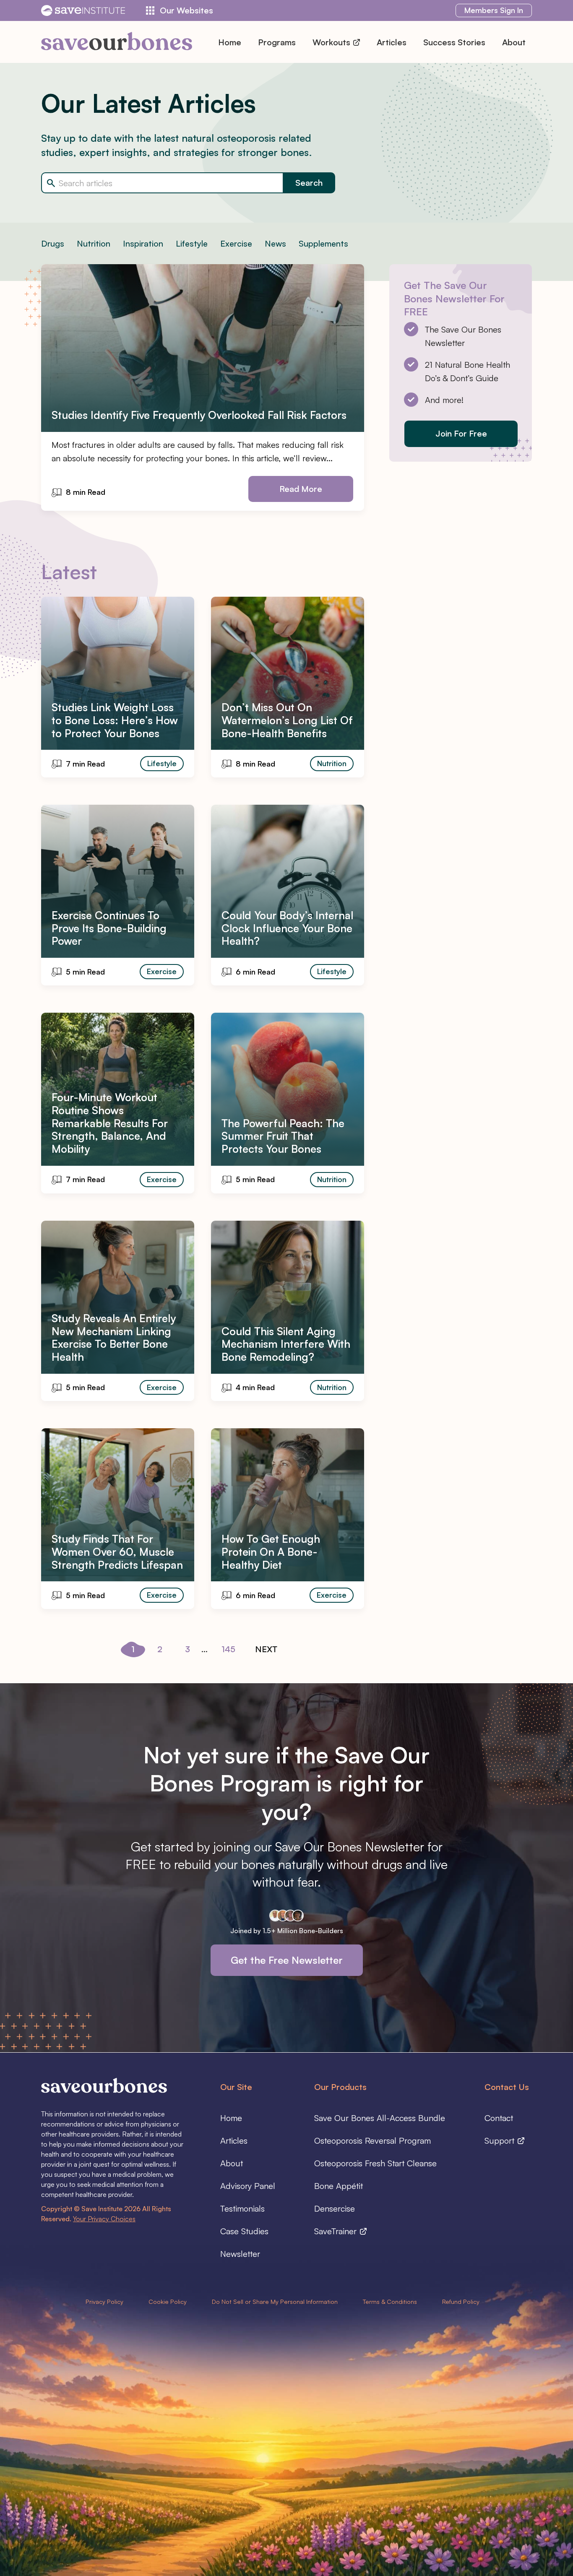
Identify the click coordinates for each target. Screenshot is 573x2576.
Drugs (53, 243)
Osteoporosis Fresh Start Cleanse (375, 2163)
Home (230, 42)
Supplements (323, 243)
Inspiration (143, 243)
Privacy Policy (104, 2301)
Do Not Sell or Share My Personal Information (275, 2301)
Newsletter (240, 2254)
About (514, 42)
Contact (499, 2118)
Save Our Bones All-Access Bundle (380, 2118)
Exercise (236, 243)
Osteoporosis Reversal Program (372, 2141)
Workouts (332, 42)
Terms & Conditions (390, 2301)
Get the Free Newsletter (287, 1960)
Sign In (494, 10)
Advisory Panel (248, 2186)
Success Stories (454, 42)
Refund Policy (461, 2301)
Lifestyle (192, 243)
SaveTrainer (337, 2231)
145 (228, 1649)
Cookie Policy (168, 2301)
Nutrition (94, 243)
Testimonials (242, 2208)
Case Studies (244, 2231)
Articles (392, 42)
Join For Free (461, 433)
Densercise (335, 2208)
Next (266, 1649)
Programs (277, 42)
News (275, 243)
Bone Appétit (339, 2186)
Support (501, 2141)
